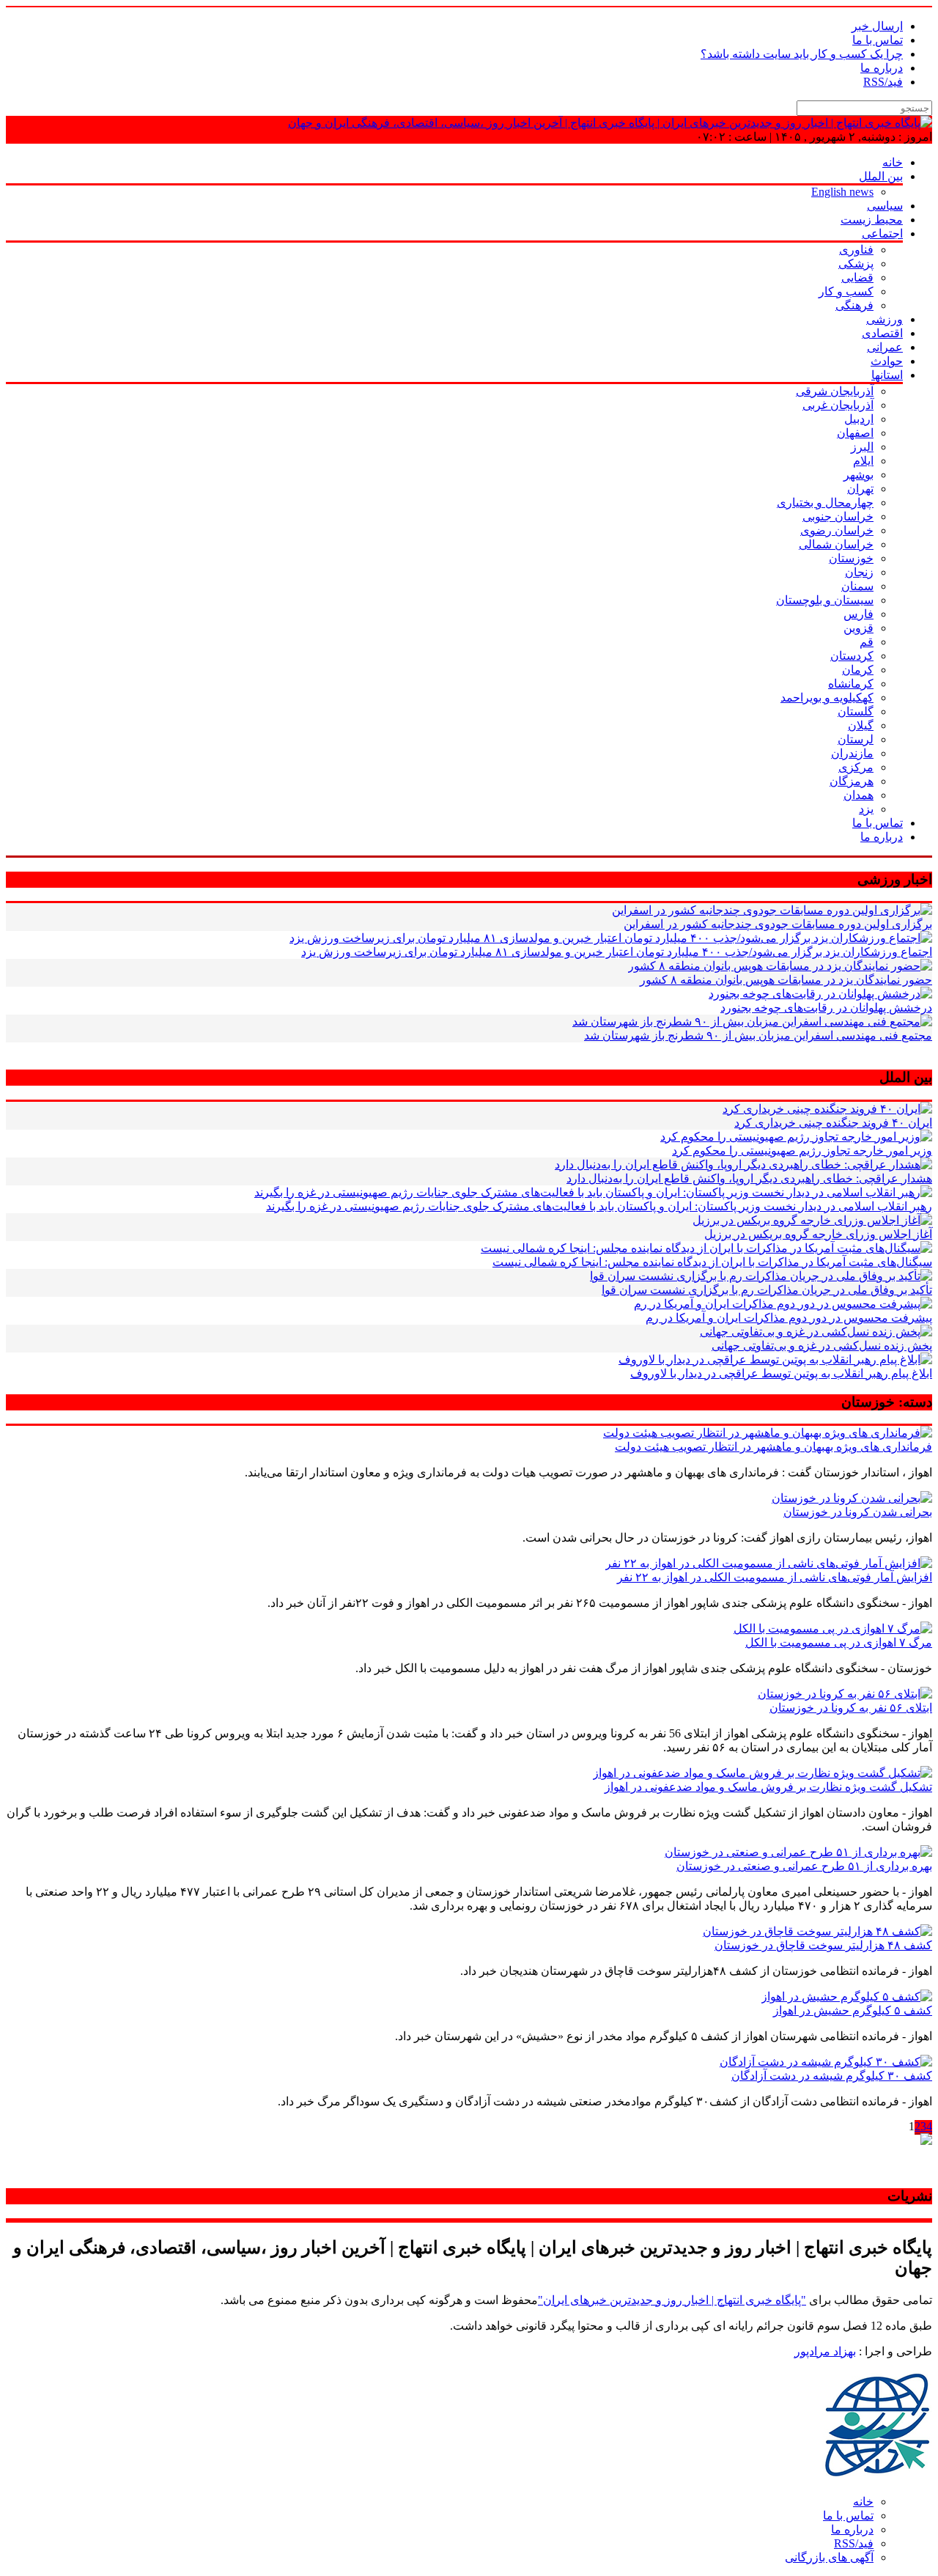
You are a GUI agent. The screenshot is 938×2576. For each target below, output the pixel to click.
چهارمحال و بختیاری (825, 503)
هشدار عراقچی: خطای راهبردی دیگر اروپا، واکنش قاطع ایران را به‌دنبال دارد (749, 1178)
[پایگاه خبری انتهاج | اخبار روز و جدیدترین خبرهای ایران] (610, 123)
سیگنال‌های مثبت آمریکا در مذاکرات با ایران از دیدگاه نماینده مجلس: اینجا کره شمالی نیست (712, 1262)
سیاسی (885, 206)
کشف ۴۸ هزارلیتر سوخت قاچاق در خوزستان (823, 1945)
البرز (862, 447)
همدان (858, 795)
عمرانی (885, 347)
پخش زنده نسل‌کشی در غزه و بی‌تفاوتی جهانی (822, 1346)
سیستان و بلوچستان (825, 600)
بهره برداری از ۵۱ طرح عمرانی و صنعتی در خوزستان (804, 1866)
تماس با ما (878, 40)
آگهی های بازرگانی (829, 2557)
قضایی (857, 277)
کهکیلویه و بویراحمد (827, 698)
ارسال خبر (877, 26)
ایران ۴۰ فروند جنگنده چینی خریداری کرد (833, 1123)
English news (842, 192)
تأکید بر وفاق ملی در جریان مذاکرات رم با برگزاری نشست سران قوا (767, 1290)
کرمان (858, 670)
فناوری (856, 250)
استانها (887, 375)
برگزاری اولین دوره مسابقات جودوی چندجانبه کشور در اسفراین (778, 924)
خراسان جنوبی (838, 516)
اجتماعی (882, 233)
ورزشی (885, 319)
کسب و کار (846, 291)
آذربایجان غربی (838, 405)
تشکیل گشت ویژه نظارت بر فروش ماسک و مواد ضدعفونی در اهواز (768, 1787)
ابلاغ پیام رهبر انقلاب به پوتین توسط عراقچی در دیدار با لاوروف (781, 1373)
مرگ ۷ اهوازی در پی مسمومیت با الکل (839, 1642)
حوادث (887, 361)
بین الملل (881, 176)
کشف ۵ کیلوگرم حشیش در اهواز (853, 2010)
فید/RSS (883, 82)
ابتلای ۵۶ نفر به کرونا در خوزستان (851, 1708)
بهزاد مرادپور (825, 2351)
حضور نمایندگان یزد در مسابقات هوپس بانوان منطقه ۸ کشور (786, 980)
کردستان (852, 656)
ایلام (863, 461)
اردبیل (859, 419)
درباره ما (882, 68)
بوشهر (858, 475)
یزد (866, 809)
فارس (858, 614)
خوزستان (851, 558)
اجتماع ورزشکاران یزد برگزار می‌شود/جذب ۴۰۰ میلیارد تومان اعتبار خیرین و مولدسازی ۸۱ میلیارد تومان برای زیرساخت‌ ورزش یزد (617, 952)
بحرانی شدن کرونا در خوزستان (858, 1512)
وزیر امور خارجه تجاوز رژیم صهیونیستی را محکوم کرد (802, 1151)
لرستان (856, 739)
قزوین (858, 628)
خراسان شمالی (836, 544)
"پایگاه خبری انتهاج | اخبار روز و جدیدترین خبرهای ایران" (672, 2300)
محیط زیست (872, 220)
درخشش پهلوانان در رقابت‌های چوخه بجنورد (826, 1008)
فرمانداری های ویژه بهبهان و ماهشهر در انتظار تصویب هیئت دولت (773, 1447)
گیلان (861, 725)
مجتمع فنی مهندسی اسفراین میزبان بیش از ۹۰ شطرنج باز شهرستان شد (758, 1035)
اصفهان (855, 433)
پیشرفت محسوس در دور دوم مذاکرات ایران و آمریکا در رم (789, 1318)
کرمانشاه (851, 684)
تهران (860, 489)
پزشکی (856, 264)
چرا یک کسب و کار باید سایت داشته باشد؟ (802, 54)
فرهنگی (854, 305)
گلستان (856, 711)
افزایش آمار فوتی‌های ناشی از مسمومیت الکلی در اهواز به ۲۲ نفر (775, 1577)
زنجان (859, 572)
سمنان (857, 586)
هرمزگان (852, 781)
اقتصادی (882, 333)
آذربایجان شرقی (835, 391)
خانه (893, 162)
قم (867, 642)
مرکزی (856, 767)
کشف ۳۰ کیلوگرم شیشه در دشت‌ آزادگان (832, 2076)
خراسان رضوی (837, 530)
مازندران (852, 753)
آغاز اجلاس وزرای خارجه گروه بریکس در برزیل (818, 1234)
